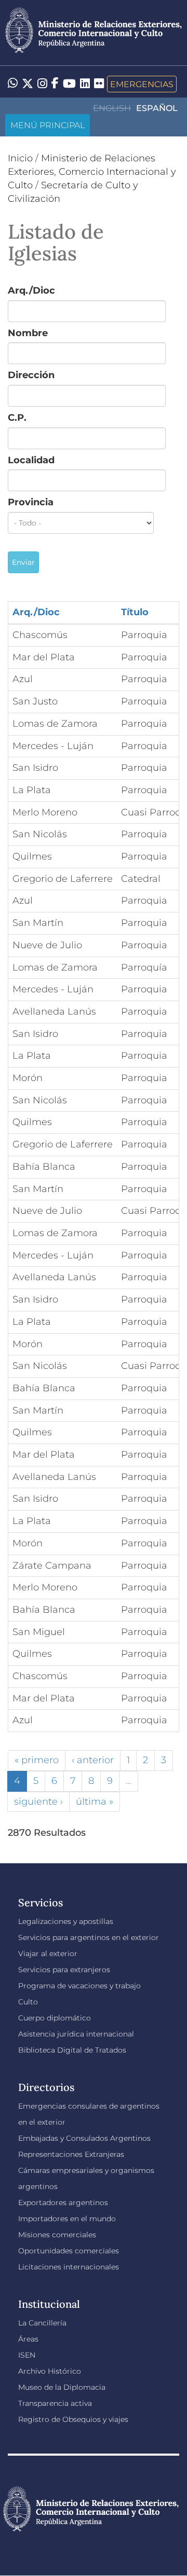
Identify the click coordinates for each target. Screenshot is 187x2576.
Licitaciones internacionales (69, 2267)
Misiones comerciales (57, 2235)
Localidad (31, 460)
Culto (28, 2002)
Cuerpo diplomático (55, 2018)
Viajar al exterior (48, 1954)
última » (95, 1802)
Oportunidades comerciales (69, 2251)
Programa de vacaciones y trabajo (79, 1986)
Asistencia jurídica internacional (76, 2034)
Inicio (20, 158)
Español (157, 108)
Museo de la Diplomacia (62, 2387)
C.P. (17, 418)
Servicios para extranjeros (64, 1970)
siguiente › (38, 1802)
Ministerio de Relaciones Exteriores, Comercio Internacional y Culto (92, 171)
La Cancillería (42, 2323)
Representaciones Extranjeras (71, 2154)
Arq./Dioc (31, 290)
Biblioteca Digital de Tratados (72, 2050)
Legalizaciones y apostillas (66, 1921)
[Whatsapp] (13, 84)
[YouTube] (69, 84)
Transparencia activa (55, 2403)
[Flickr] (99, 83)
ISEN (27, 2355)
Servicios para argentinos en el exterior (89, 1937)
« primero (37, 1760)
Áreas (28, 2339)
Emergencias (142, 84)
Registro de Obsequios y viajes (73, 2419)
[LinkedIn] (85, 83)
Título (135, 612)
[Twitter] (28, 84)
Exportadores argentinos (63, 2203)
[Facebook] (55, 84)
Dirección (31, 375)
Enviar (23, 562)
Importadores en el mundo (67, 2219)
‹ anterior (93, 1760)
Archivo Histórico (50, 2371)
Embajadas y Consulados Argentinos (84, 2138)
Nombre (28, 333)
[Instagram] (42, 84)
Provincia (31, 502)
